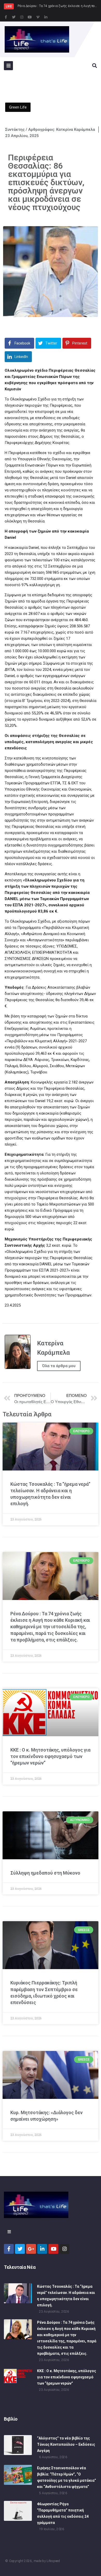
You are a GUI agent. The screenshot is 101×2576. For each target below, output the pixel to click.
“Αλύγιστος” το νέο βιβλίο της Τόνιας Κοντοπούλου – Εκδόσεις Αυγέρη (66, 2444)
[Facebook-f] (6, 17)
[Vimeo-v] (38, 17)
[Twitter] (14, 17)
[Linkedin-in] (46, 17)
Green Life (18, 107)
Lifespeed (53, 2561)
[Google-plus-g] (31, 2249)
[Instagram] (22, 17)
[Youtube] (30, 17)
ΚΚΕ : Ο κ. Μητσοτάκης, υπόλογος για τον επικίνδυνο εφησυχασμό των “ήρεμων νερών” (50, 1756)
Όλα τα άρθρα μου (59, 1366)
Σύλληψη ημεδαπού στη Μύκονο (45, 1873)
